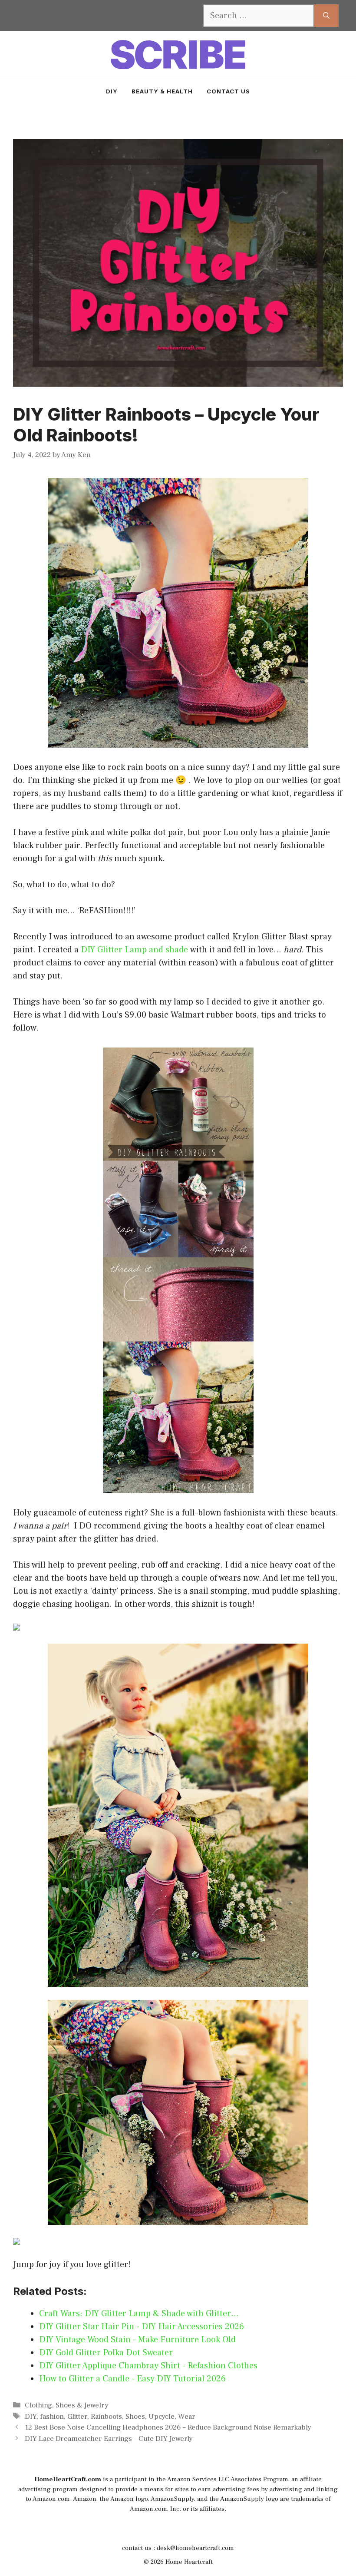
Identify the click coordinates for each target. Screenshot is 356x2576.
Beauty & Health (162, 91)
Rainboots (106, 2417)
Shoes (135, 2417)
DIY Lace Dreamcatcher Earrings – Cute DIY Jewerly (109, 2439)
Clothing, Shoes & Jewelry (67, 2405)
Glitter (77, 2417)
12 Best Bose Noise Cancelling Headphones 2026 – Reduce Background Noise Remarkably (168, 2427)
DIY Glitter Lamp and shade (134, 950)
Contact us (228, 91)
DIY (112, 91)
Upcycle (162, 2417)
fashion (52, 2417)
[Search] (326, 16)
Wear (187, 2417)
